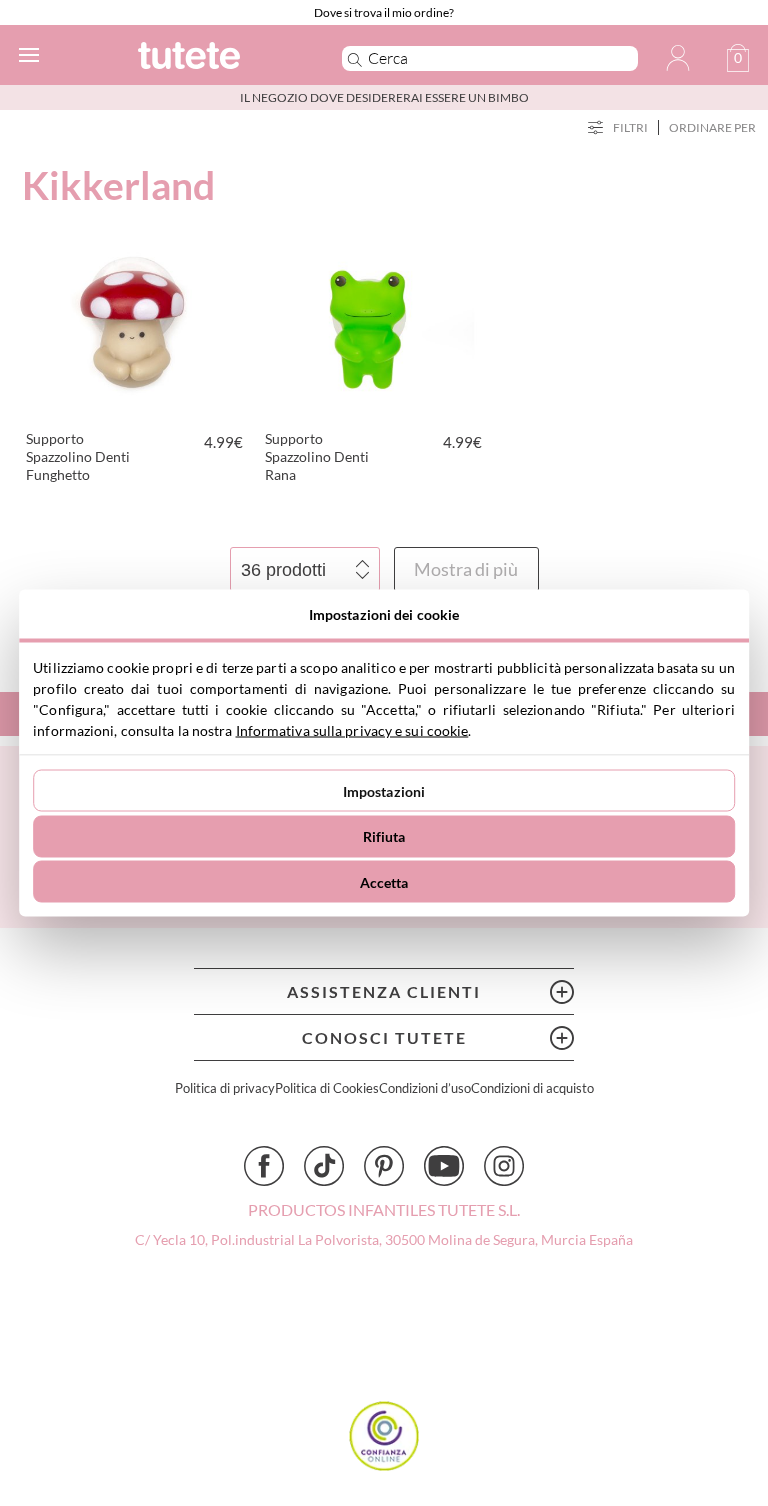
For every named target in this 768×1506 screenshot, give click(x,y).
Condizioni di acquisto (532, 1088)
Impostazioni (384, 790)
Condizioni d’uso (425, 1088)
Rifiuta (384, 836)
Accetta (384, 881)
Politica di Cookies (327, 1088)
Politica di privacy (225, 1088)
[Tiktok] (324, 1166)
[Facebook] (264, 1166)
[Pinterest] (384, 1166)
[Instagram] (504, 1166)
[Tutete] (212, 58)
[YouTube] (444, 1166)
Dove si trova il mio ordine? (384, 12)
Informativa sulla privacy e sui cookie (352, 730)
